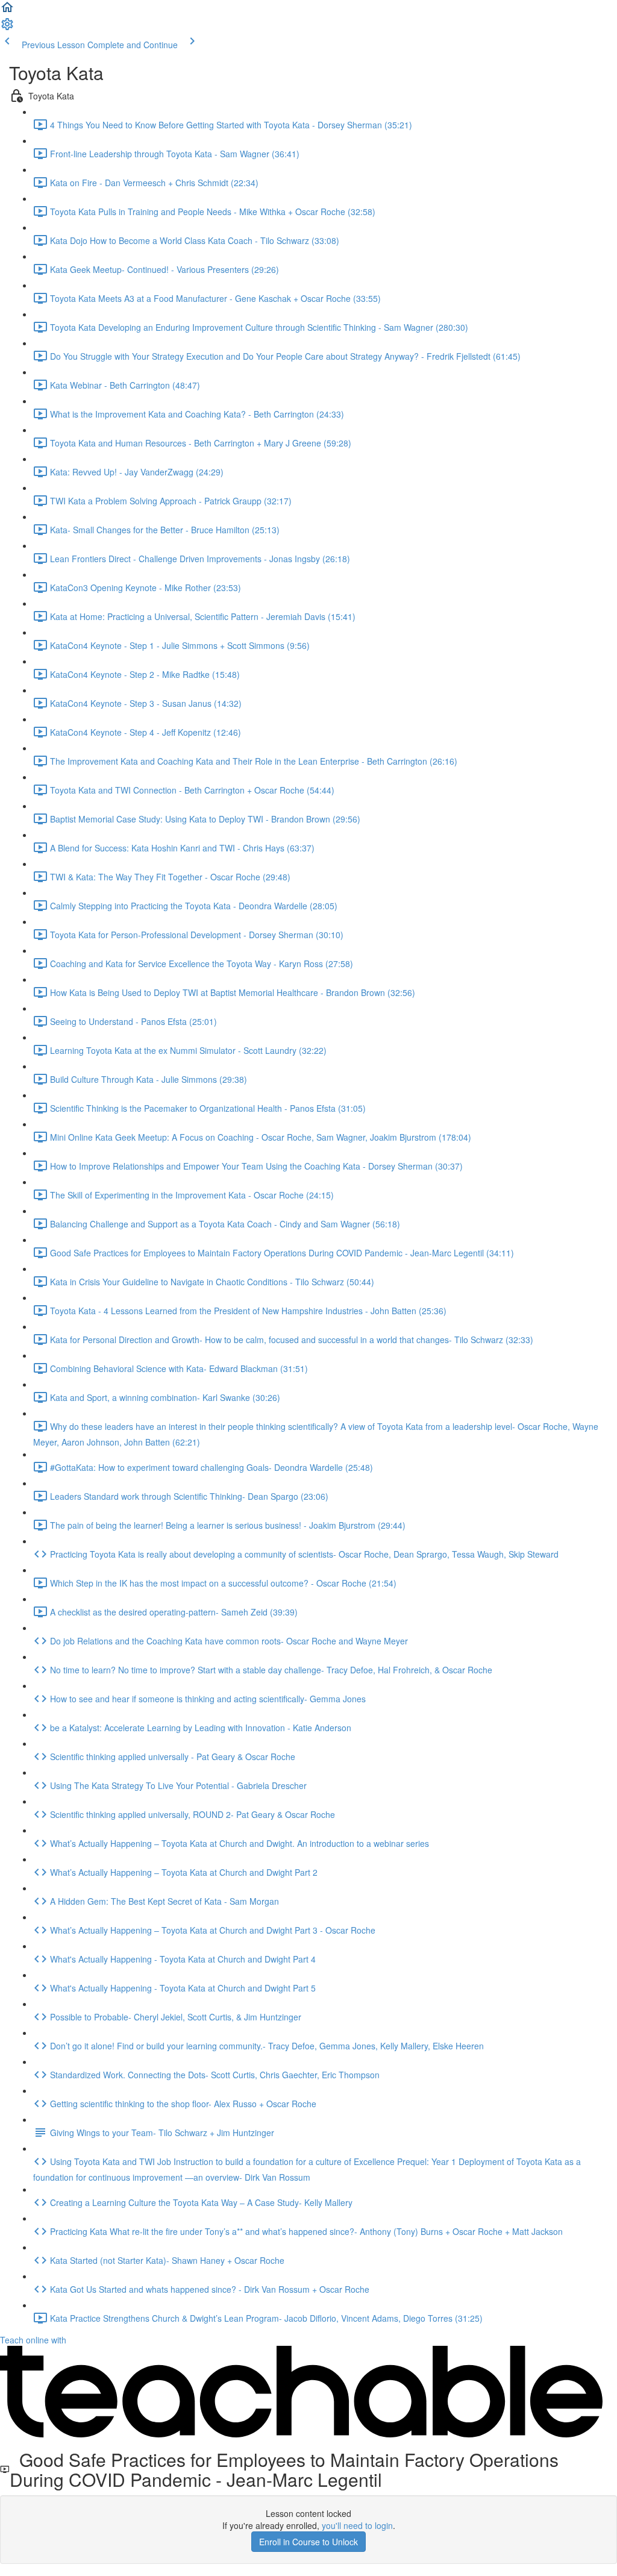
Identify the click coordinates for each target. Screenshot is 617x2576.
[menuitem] (7, 28)
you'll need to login (357, 2525)
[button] (7, 11)
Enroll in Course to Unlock (308, 2542)
